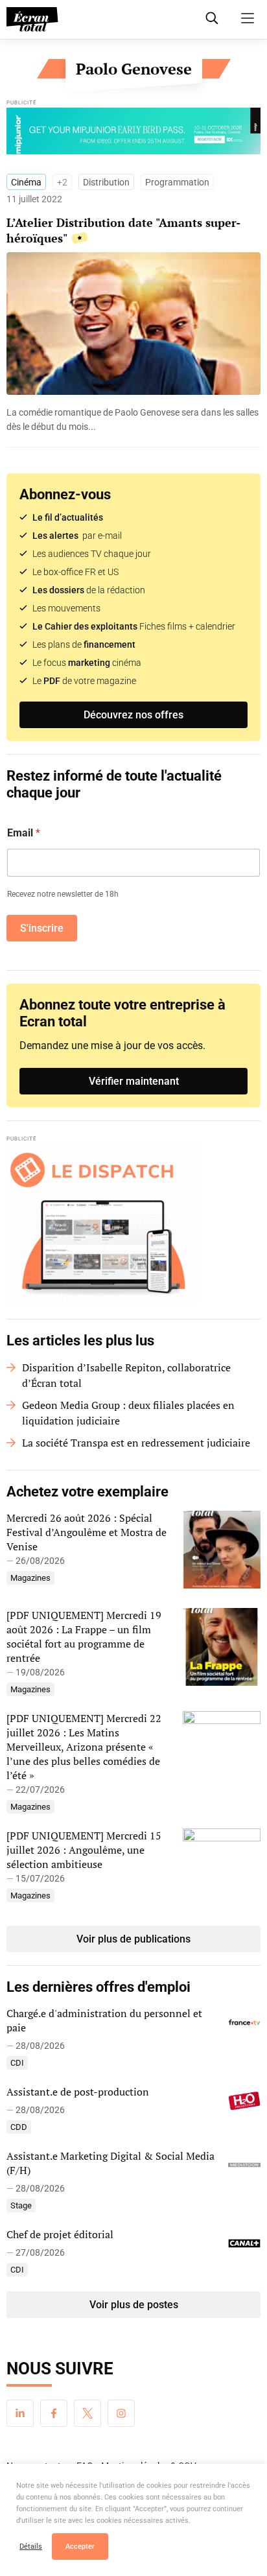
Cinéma (26, 182)
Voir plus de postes (134, 2305)
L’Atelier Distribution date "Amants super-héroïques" (123, 230)
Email (24, 833)
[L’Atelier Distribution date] (133, 419)
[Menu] (248, 18)
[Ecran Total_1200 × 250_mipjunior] (133, 134)
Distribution (106, 182)
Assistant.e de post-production (78, 2092)
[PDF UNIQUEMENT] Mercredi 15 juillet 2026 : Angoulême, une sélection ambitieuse (84, 1850)
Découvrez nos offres (133, 715)
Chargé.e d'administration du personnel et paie (104, 2020)
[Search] (212, 18)
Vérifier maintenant (134, 1081)
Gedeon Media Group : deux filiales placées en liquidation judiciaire (128, 1413)
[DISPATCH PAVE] (133, 1225)
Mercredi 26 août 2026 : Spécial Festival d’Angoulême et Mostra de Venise (87, 1532)
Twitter (87, 2413)
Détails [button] (31, 2546)
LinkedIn (20, 2413)
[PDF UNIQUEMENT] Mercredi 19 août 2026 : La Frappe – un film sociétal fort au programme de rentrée (84, 1637)
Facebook (54, 2413)
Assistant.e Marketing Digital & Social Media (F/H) (110, 2163)
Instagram (121, 2413)
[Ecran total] (32, 19)
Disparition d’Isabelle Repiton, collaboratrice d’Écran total (126, 1375)
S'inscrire (42, 928)
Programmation (177, 182)
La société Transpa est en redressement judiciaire (136, 1443)
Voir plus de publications (133, 1939)
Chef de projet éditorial (60, 2234)
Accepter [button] (80, 2546)
